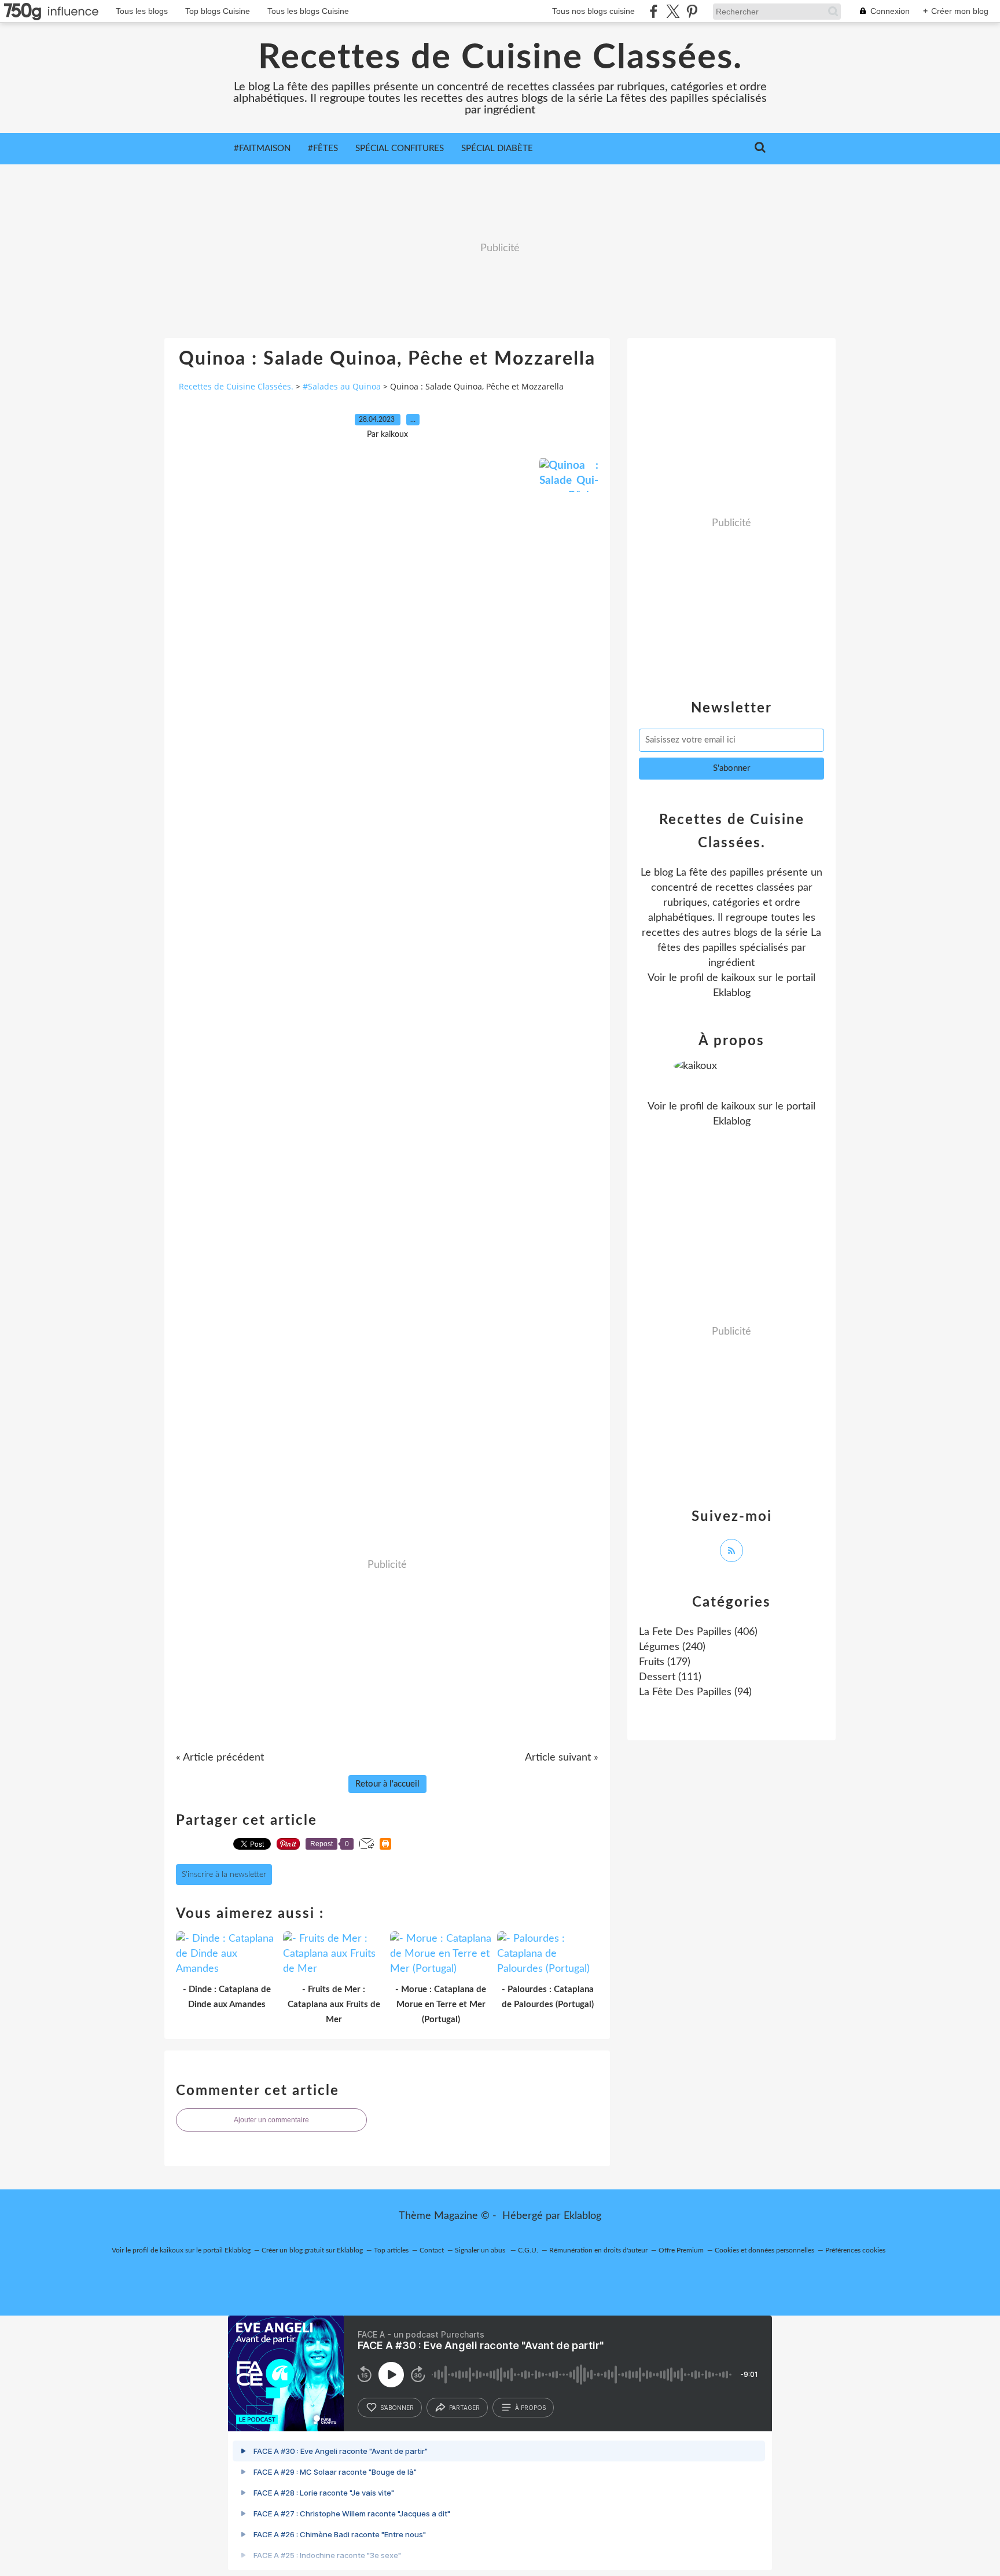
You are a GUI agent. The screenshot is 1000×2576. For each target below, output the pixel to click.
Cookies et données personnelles (764, 2250)
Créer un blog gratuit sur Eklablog (312, 2250)
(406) (698, 1632)
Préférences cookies (855, 2250)
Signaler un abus (481, 2250)
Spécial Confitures (400, 148)
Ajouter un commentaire (271, 2120)
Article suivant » (562, 1758)
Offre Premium (681, 2250)
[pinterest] (692, 11)
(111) (670, 1677)
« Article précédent (220, 1758)
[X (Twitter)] (673, 11)
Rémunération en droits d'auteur (598, 2250)
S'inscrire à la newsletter (224, 1875)
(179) (665, 1662)
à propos (530, 2408)
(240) (672, 1647)
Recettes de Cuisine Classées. (500, 58)
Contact (432, 2250)
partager (464, 2408)
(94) (695, 1692)
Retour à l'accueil (387, 1784)
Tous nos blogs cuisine (593, 11)
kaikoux (738, 978)
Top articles (391, 2250)
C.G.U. (528, 2250)
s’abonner (397, 2408)
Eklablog (582, 2216)
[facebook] (654, 11)
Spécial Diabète (497, 148)
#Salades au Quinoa (342, 386)
